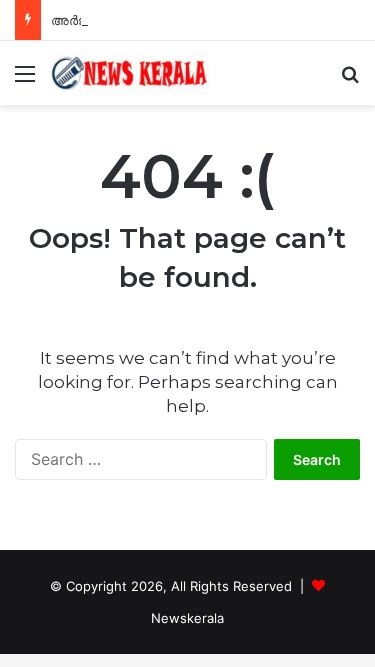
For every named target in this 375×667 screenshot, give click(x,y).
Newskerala (187, 618)
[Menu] (25, 80)
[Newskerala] (130, 73)
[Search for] (350, 80)
